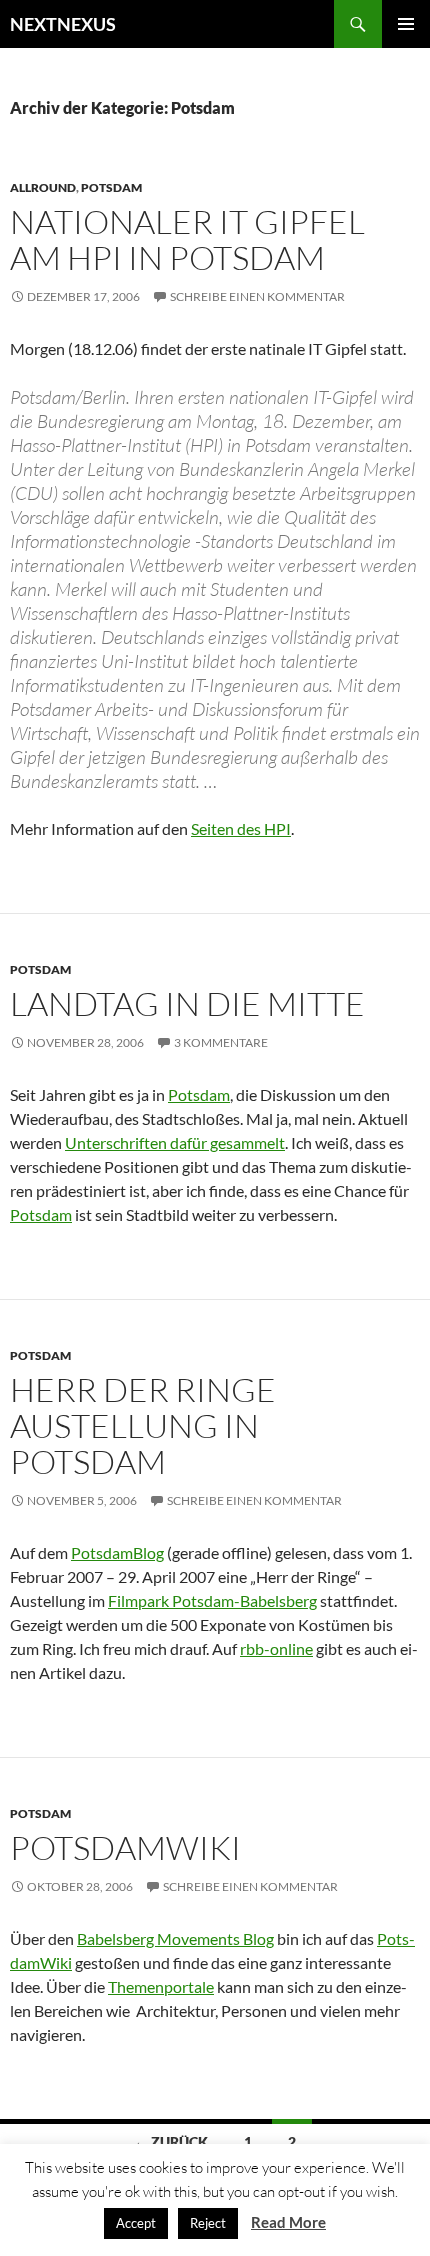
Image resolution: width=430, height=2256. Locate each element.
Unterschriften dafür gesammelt (175, 1142)
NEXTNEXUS (63, 24)
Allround (43, 187)
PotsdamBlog (117, 1552)
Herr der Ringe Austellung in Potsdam (143, 1425)
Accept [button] (136, 2223)
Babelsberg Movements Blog (175, 1938)
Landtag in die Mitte (187, 1003)
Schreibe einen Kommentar (257, 296)
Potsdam (111, 187)
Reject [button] (208, 2223)
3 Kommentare (221, 1042)
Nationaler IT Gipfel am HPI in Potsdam (187, 239)
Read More (288, 2222)
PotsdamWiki (125, 1847)
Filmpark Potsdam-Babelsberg (212, 1600)
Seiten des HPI (241, 828)
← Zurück (171, 2141)
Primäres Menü (406, 24)
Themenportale (161, 1986)
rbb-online (276, 1648)
